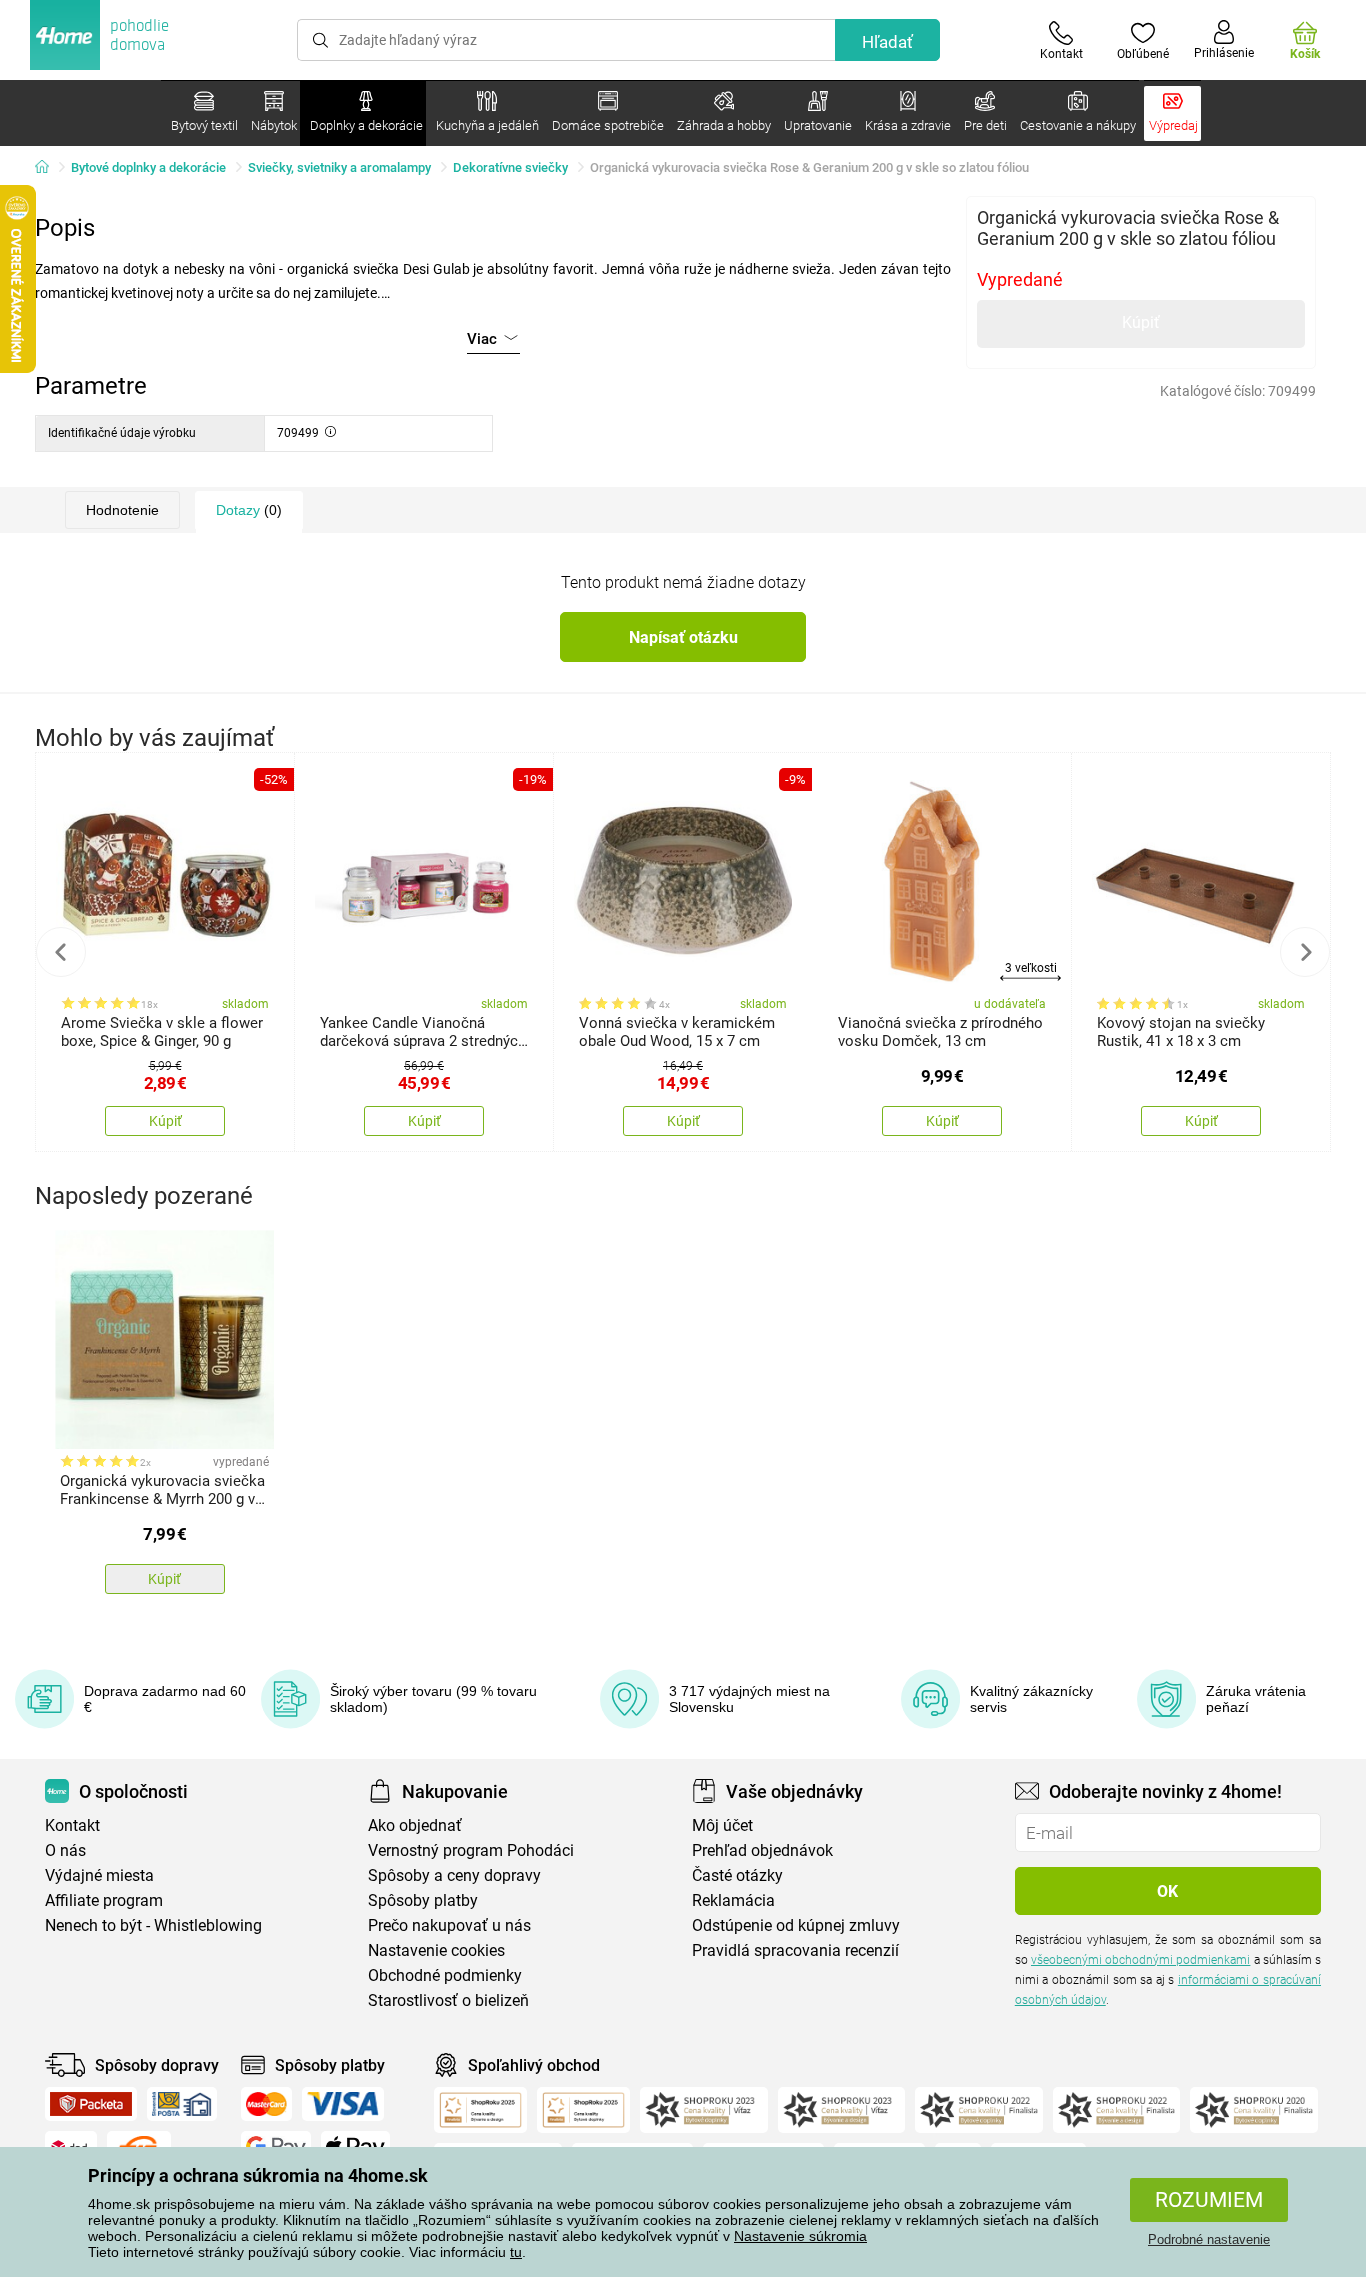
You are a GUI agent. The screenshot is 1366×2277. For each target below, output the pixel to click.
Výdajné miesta (99, 1875)
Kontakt (72, 1825)
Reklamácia (733, 1900)
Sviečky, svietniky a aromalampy (339, 167)
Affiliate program (104, 1900)
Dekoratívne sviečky (510, 167)
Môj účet (722, 1825)
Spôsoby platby (423, 1900)
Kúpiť (1141, 322)
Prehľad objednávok (762, 1850)
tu (516, 2252)
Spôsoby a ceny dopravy (454, 1875)
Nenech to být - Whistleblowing (153, 1925)
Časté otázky (737, 1875)
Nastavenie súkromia (800, 2236)
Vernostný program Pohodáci (471, 1850)
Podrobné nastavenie (1209, 2239)
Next (1305, 952)
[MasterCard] (266, 2104)
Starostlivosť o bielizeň (448, 2000)
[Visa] (343, 2104)
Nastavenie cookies (436, 1950)
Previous (61, 952)
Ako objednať (415, 1825)
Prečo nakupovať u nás (449, 1925)
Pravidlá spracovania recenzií (795, 1950)
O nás (65, 1850)
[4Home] (49, 168)
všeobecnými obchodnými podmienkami (1140, 1960)
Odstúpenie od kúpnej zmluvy (796, 1925)
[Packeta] (91, 2104)
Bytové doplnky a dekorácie (148, 167)
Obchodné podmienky (445, 1975)
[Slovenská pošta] (182, 2104)
